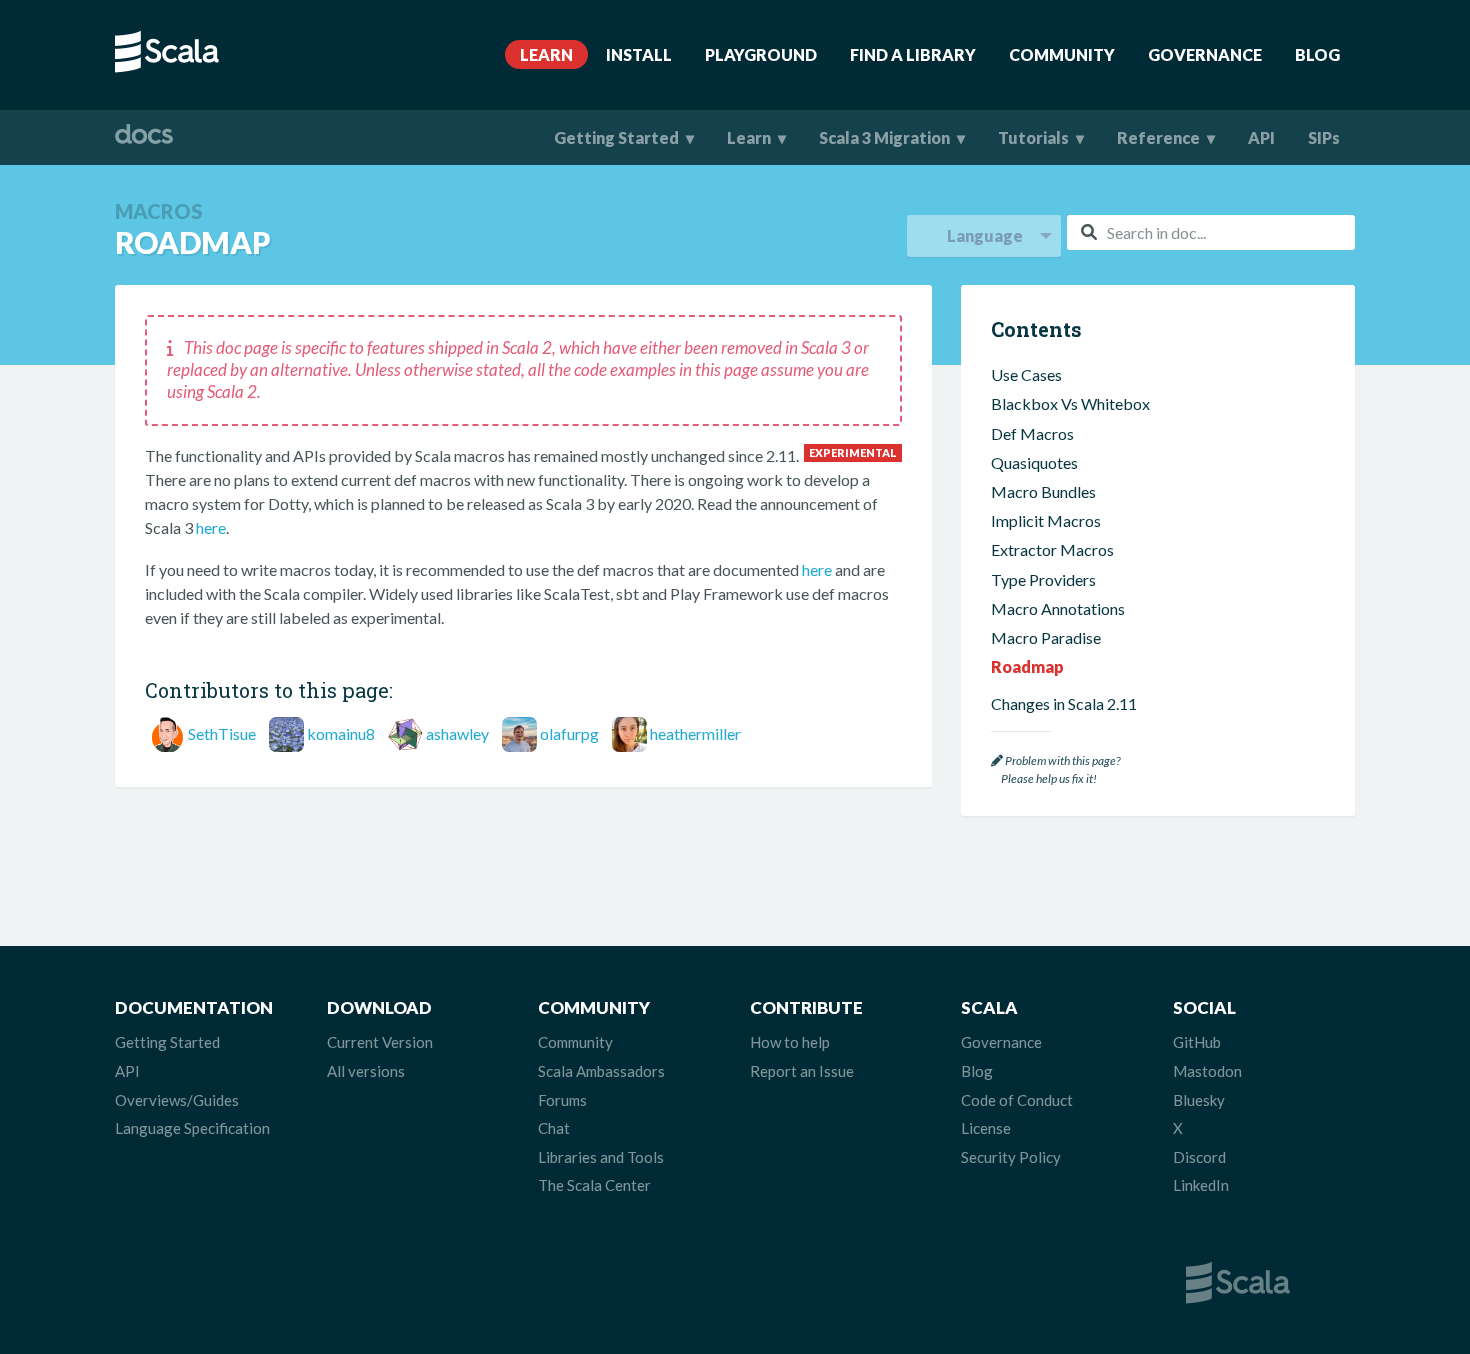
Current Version (380, 1042)
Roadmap (1027, 666)
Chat (554, 1128)
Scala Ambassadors (601, 1071)
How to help (790, 1042)
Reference (1158, 137)
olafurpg (569, 733)
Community (1062, 54)
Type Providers (1043, 579)
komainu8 (341, 733)
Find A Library (913, 54)
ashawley (457, 733)
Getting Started (616, 137)
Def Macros (1032, 433)
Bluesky (1199, 1100)
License (986, 1128)
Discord (1199, 1157)
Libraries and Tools (601, 1157)
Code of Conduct (1017, 1100)
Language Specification (192, 1128)
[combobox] (1211, 232)
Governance (1205, 54)
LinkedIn (1201, 1185)
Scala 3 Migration (884, 137)
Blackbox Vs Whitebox (1070, 403)
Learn (546, 54)
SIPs (1324, 137)
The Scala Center (594, 1185)
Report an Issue (802, 1071)
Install (639, 54)
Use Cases (1026, 374)
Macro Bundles (1043, 491)
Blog (1317, 54)
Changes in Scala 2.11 (1064, 703)
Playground (761, 54)
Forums (562, 1100)
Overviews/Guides (177, 1100)
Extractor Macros (1052, 549)
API (1261, 137)
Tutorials (1033, 137)
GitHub (1197, 1042)
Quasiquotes (1034, 462)
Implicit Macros (1046, 520)
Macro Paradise (1046, 637)
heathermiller (695, 733)
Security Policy (1011, 1157)
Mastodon (1207, 1071)
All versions (366, 1071)
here (211, 527)
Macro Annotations (1058, 608)
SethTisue (222, 733)
